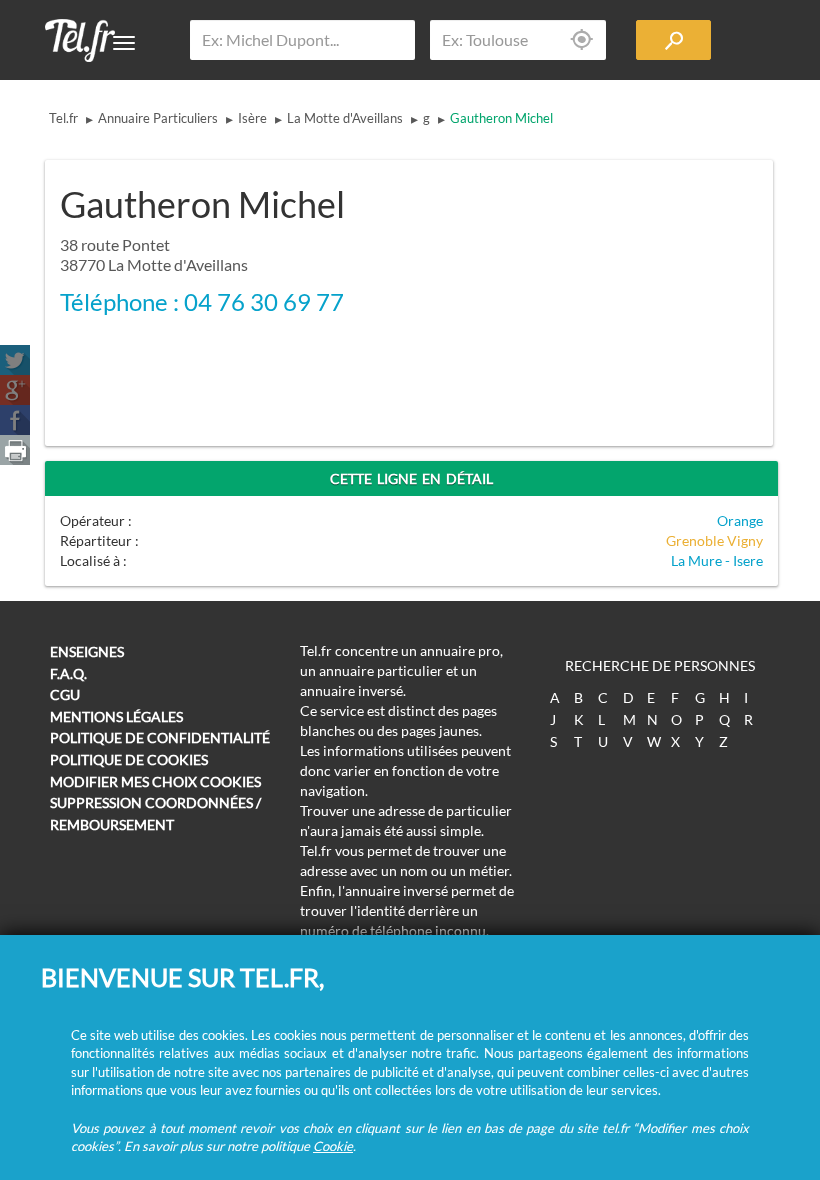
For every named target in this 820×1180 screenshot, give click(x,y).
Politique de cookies (129, 759)
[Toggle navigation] (124, 43)
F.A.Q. (68, 673)
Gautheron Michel (501, 118)
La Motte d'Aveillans (345, 118)
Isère (252, 118)
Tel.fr (63, 118)
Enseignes (87, 651)
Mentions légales (116, 716)
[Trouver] (673, 40)
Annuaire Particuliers (158, 118)
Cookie (333, 1146)
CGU (65, 694)
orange (740, 520)
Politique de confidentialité (160, 737)
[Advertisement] (605, 290)
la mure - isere (717, 560)
